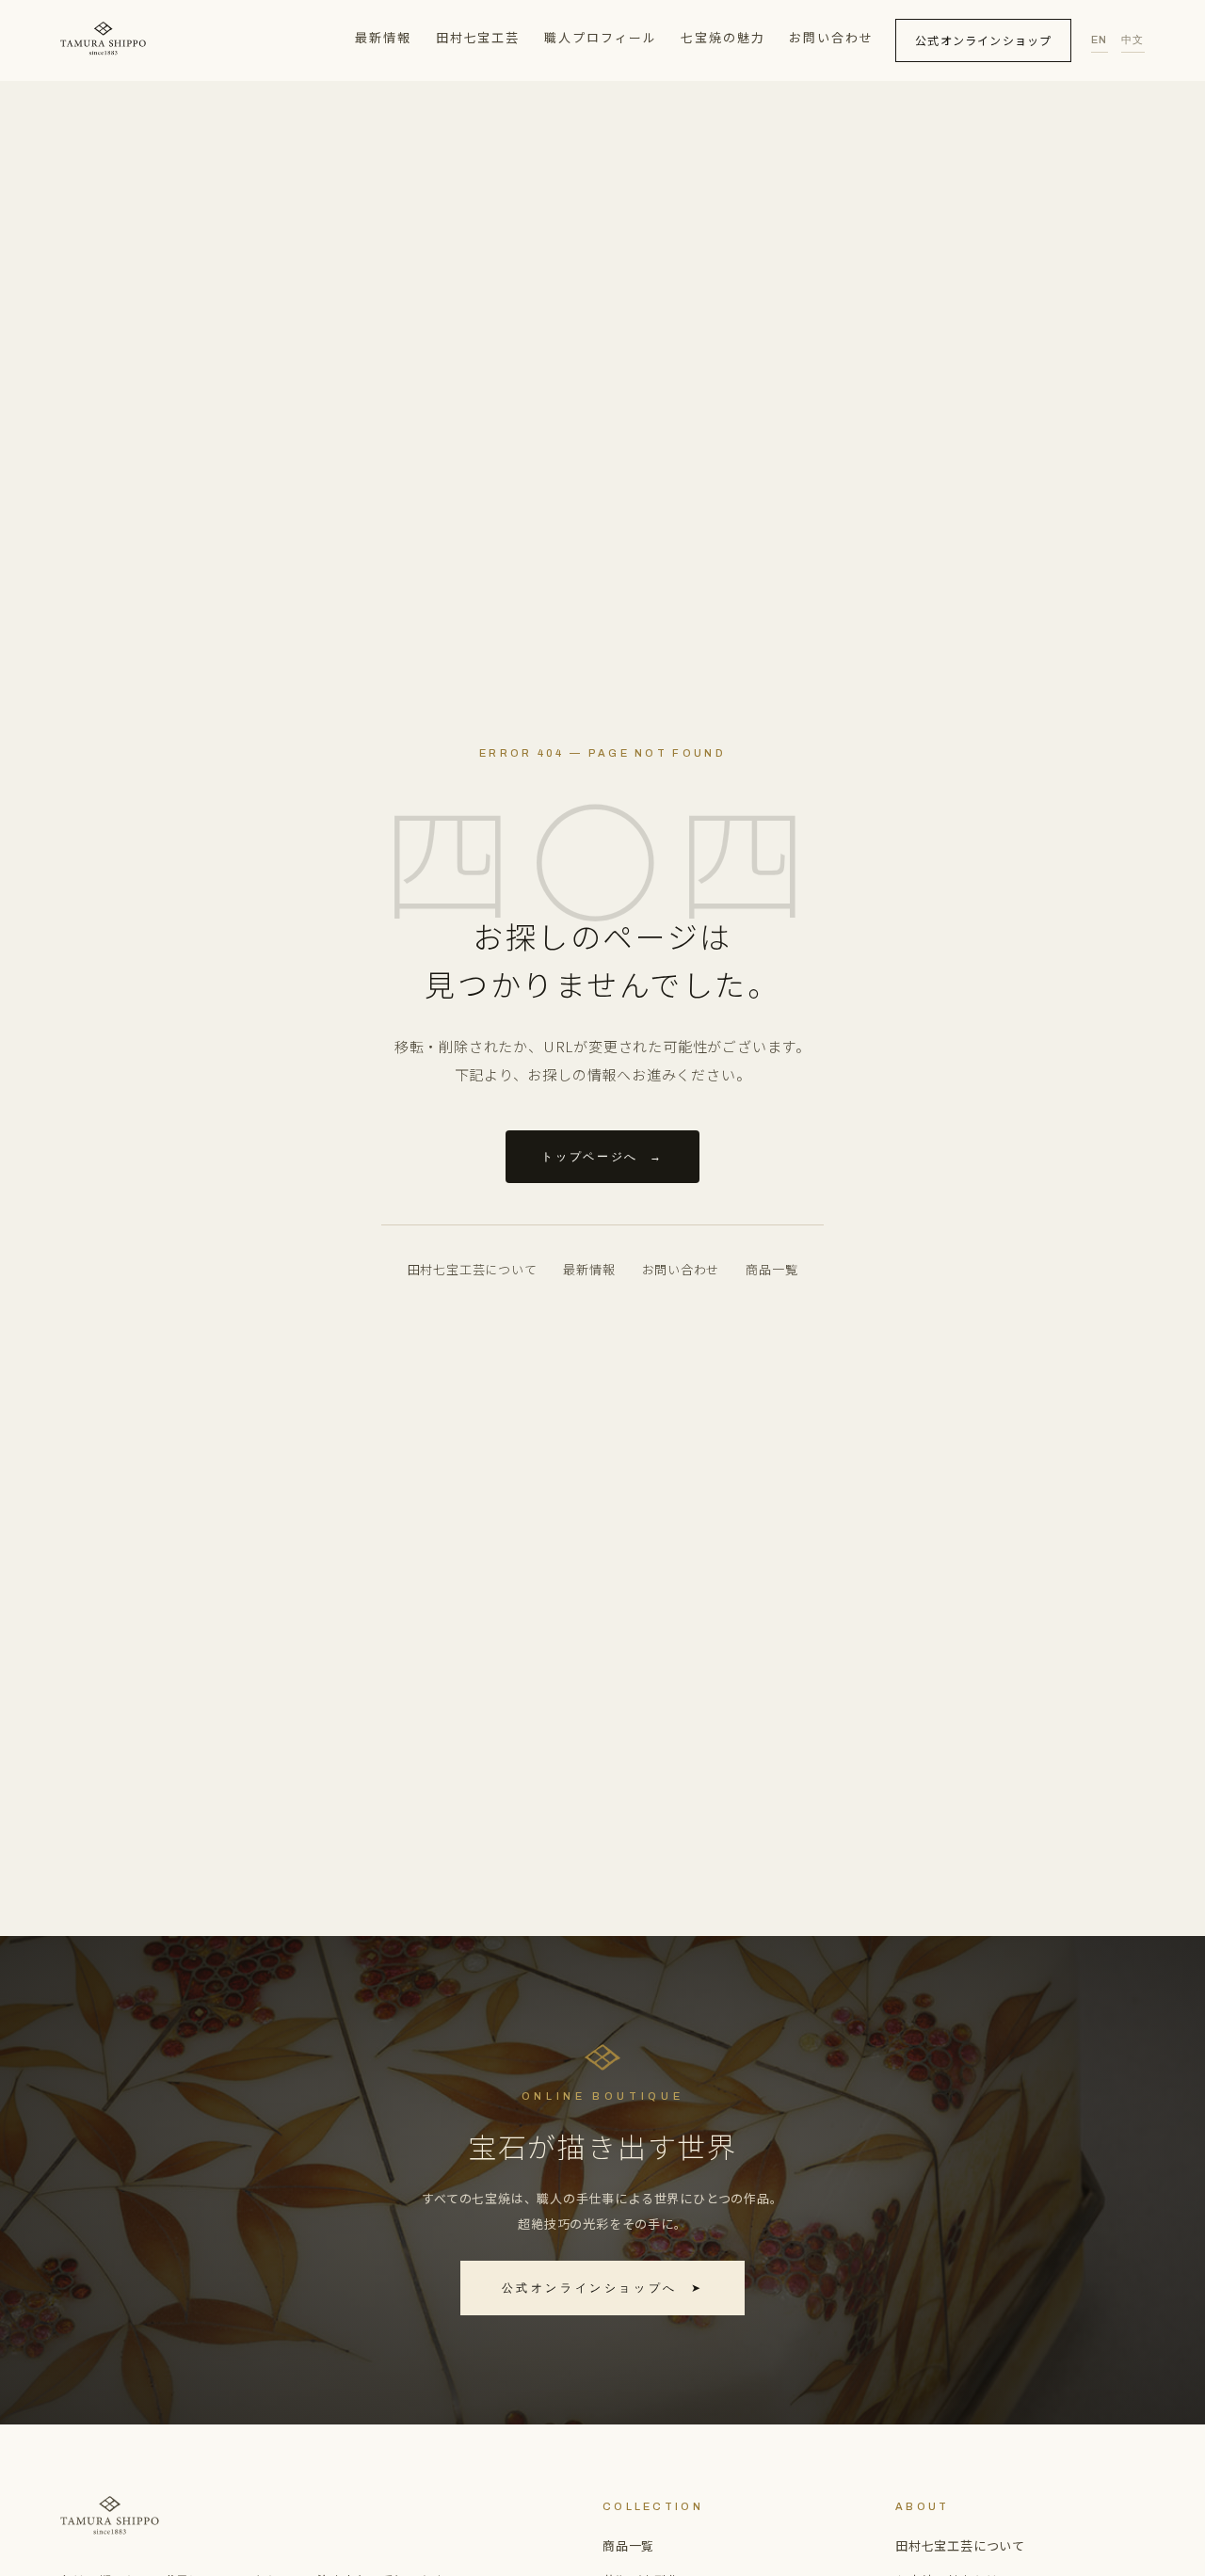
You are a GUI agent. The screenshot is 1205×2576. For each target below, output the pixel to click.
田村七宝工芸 (478, 37)
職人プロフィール (601, 37)
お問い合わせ (831, 37)
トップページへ (602, 1157)
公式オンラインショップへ (603, 2288)
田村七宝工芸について (473, 1269)
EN (1100, 40)
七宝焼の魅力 (723, 37)
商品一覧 (771, 1269)
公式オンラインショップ (983, 40)
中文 (1133, 40)
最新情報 (383, 37)
